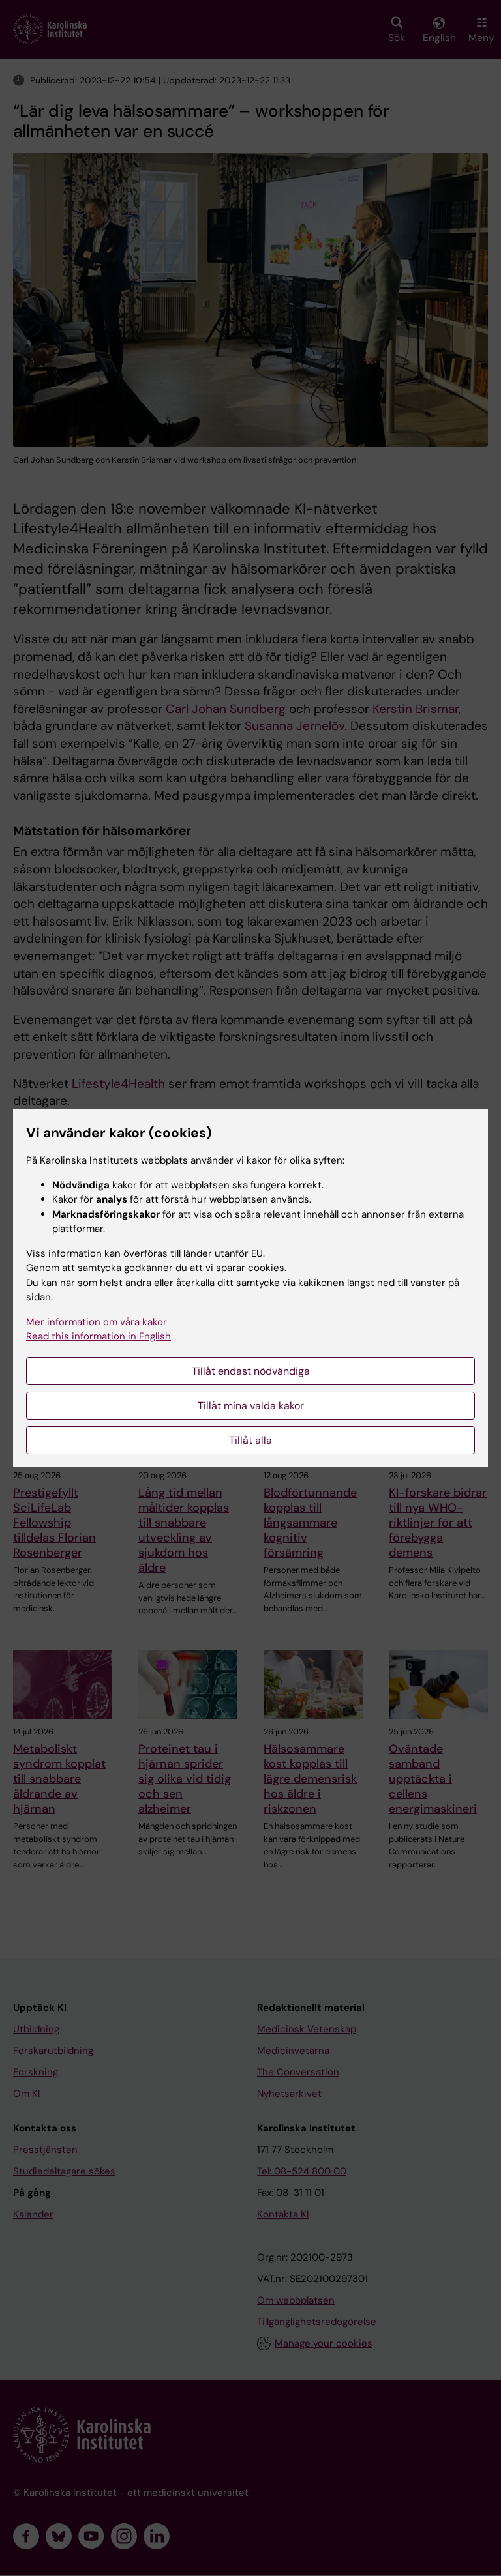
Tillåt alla (250, 1440)
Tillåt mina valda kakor (251, 1406)
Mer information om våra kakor (97, 1322)
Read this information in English (99, 1336)
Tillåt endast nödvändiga (251, 1371)
